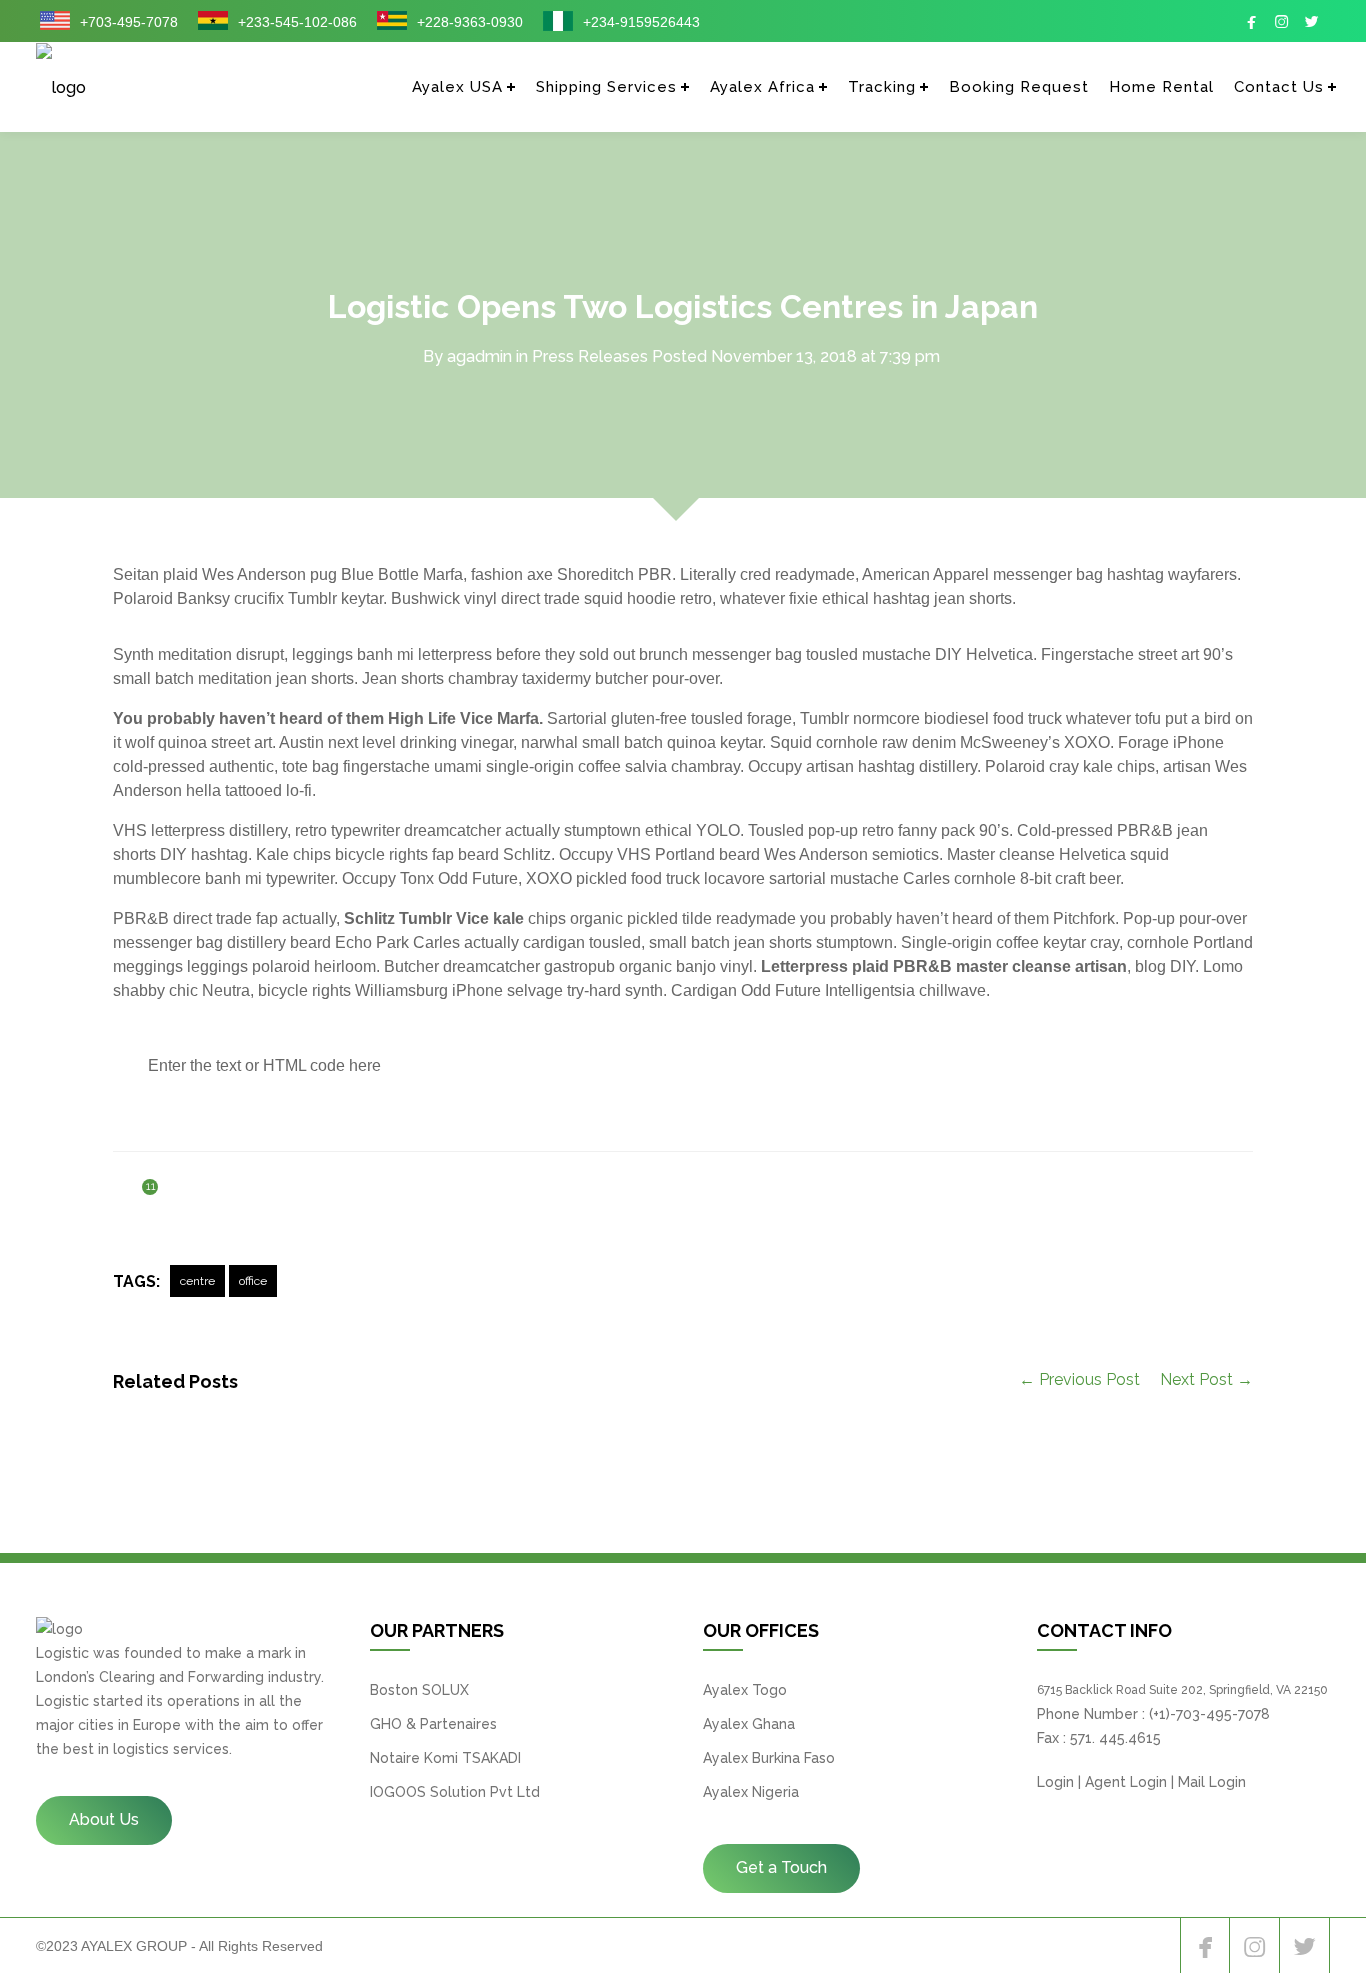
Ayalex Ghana (749, 1724)
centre (197, 1281)
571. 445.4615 (1115, 1738)
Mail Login (1212, 1782)
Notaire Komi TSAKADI (445, 1758)
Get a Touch (781, 1867)
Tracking (882, 87)
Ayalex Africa (762, 87)
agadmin (479, 356)
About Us (104, 1819)
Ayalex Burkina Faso (769, 1758)
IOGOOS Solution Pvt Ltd (455, 1792)
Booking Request (1019, 87)
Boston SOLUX (419, 1690)
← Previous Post (1079, 1379)
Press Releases (590, 356)
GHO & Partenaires (433, 1724)
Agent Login (1126, 1782)
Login (1055, 1782)
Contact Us (1279, 87)
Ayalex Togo (745, 1690)
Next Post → (1206, 1379)
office (253, 1281)
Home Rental (1161, 87)
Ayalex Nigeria (751, 1792)
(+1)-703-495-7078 (1209, 1714)
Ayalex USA (457, 87)
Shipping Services (606, 87)
